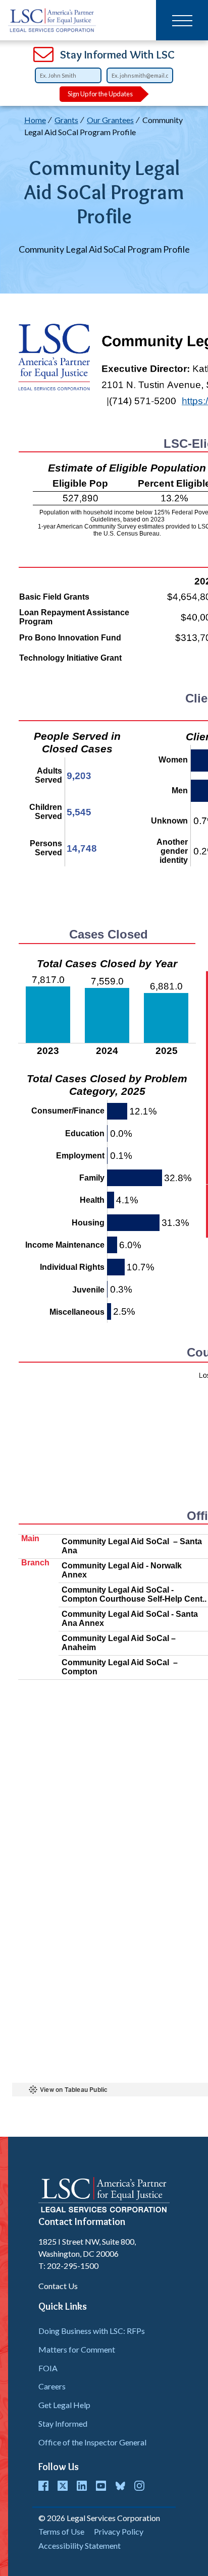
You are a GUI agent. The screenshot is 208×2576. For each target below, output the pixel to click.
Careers (52, 2386)
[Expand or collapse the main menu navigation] (182, 20)
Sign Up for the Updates (100, 94)
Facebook (43, 2486)
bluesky (120, 2486)
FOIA (48, 2368)
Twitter (63, 2486)
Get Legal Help (64, 2405)
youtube (101, 2486)
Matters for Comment (77, 2349)
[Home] (52, 20)
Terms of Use (61, 2531)
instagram (139, 2486)
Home (35, 120)
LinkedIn (82, 2486)
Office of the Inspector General (92, 2442)
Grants (66, 120)
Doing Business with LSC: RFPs (92, 2331)
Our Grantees (110, 120)
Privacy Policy (119, 2531)
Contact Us (58, 2286)
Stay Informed (63, 2423)
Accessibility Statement (80, 2545)
